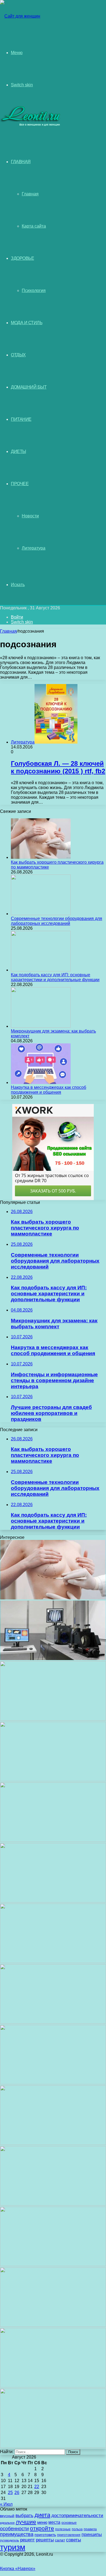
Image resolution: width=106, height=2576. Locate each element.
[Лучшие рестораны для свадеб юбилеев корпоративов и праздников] (53, 1962)
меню (42, 2522)
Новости (30, 516)
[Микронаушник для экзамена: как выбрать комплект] (41, 1026)
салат (60, 2540)
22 (37, 2487)
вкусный (7, 2516)
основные (69, 2523)
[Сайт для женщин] (20, 16)
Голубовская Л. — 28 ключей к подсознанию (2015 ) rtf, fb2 (58, 767)
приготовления (69, 2535)
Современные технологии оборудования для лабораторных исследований (57, 921)
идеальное (7, 2523)
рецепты (45, 2540)
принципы (92, 2534)
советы (74, 2540)
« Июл (6, 2504)
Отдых (18, 355)
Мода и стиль (27, 323)
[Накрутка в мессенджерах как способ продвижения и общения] (41, 1082)
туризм (13, 2547)
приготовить (45, 2535)
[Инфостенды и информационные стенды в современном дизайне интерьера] (53, 1901)
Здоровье (22, 258)
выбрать (24, 2516)
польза (77, 2529)
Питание (21, 419)
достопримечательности (77, 2516)
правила (90, 2529)
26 (17, 2493)
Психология (34, 290)
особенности (14, 2529)
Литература (34, 548)
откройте (42, 2528)
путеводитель (10, 2540)
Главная (30, 194)
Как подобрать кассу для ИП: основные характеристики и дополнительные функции (55, 977)
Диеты (18, 451)
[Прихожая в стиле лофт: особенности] (53, 2083)
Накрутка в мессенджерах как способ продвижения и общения (49, 1090)
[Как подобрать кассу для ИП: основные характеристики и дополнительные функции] (41, 970)
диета (42, 2515)
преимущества (17, 2534)
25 (10, 2493)
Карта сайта (34, 226)
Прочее (20, 484)
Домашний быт (29, 387)
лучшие (26, 2522)
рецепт (27, 2540)
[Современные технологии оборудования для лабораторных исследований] (41, 914)
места (54, 2522)
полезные (63, 2529)
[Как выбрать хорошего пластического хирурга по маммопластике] (41, 857)
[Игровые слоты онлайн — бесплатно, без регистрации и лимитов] (53, 2022)
